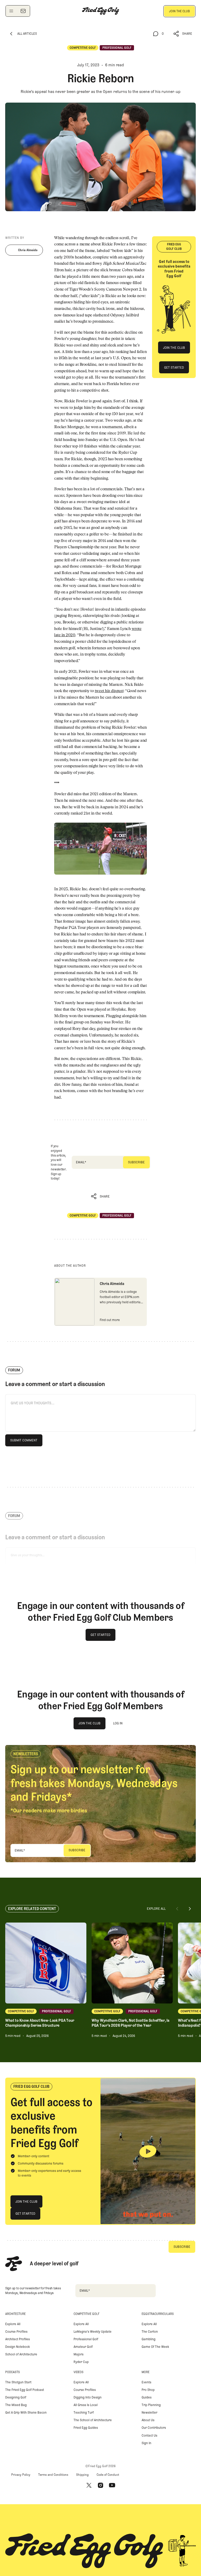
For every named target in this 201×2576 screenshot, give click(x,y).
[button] (183, 34)
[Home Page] (100, 11)
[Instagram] (100, 2485)
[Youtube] (112, 2485)
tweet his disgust (109, 691)
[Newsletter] (23, 11)
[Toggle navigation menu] (11, 11)
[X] (89, 2485)
